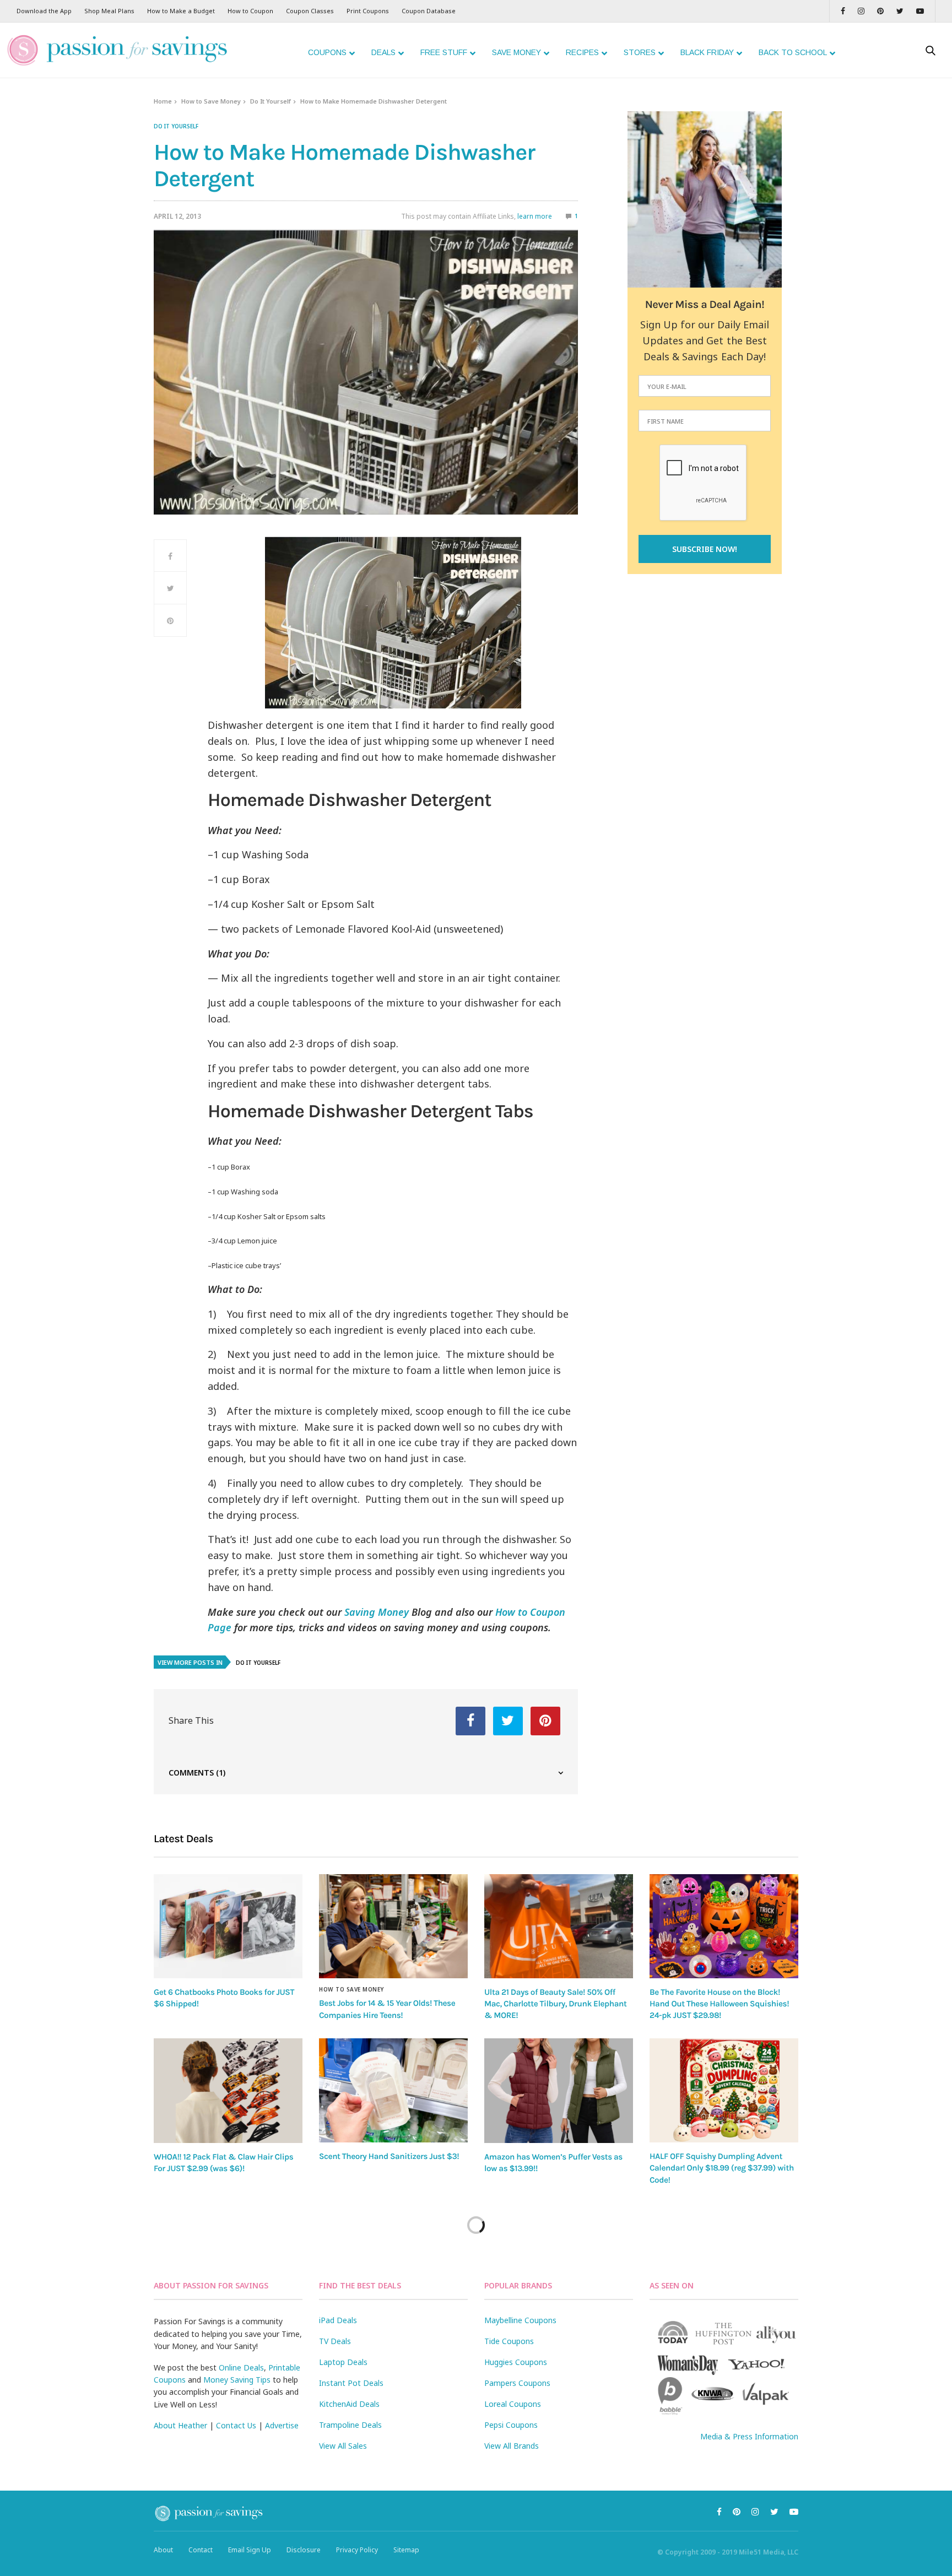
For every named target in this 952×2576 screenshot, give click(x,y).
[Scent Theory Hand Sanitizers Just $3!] (393, 2090)
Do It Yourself (271, 101)
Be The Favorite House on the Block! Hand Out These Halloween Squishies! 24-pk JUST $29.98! (719, 2004)
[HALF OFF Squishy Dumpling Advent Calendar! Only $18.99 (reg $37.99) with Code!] (724, 2090)
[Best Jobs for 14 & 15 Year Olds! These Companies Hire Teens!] (393, 1926)
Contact (201, 2550)
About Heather (180, 2425)
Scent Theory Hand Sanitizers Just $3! (389, 2156)
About (163, 2550)
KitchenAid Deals (349, 2404)
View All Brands (512, 2446)
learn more (535, 216)
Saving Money (377, 1612)
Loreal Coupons (513, 2404)
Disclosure (304, 2550)
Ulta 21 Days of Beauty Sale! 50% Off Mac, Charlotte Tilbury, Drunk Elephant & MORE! (555, 2004)
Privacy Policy (357, 2550)
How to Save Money (211, 101)
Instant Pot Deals (351, 2383)
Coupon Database (429, 11)
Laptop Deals (343, 2362)
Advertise (282, 2425)
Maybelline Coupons (520, 2320)
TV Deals (335, 2341)
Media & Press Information (749, 2436)
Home (163, 101)
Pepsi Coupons (511, 2425)
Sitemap (406, 2550)
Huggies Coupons (516, 2362)
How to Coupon (250, 11)
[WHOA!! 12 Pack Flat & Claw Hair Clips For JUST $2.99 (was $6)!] (228, 2091)
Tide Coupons (509, 2341)
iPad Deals (338, 2320)
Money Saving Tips (237, 2380)
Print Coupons (368, 11)
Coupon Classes (310, 11)
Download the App (44, 11)
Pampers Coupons (517, 2383)
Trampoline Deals (350, 2425)
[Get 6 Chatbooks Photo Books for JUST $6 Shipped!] (228, 1926)
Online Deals (241, 2367)
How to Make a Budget (181, 11)
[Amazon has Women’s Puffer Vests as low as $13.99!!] (559, 2091)
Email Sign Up (250, 2550)
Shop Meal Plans (109, 11)
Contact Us (236, 2425)
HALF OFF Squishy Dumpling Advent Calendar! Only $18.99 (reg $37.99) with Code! (722, 2168)
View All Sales (343, 2446)
